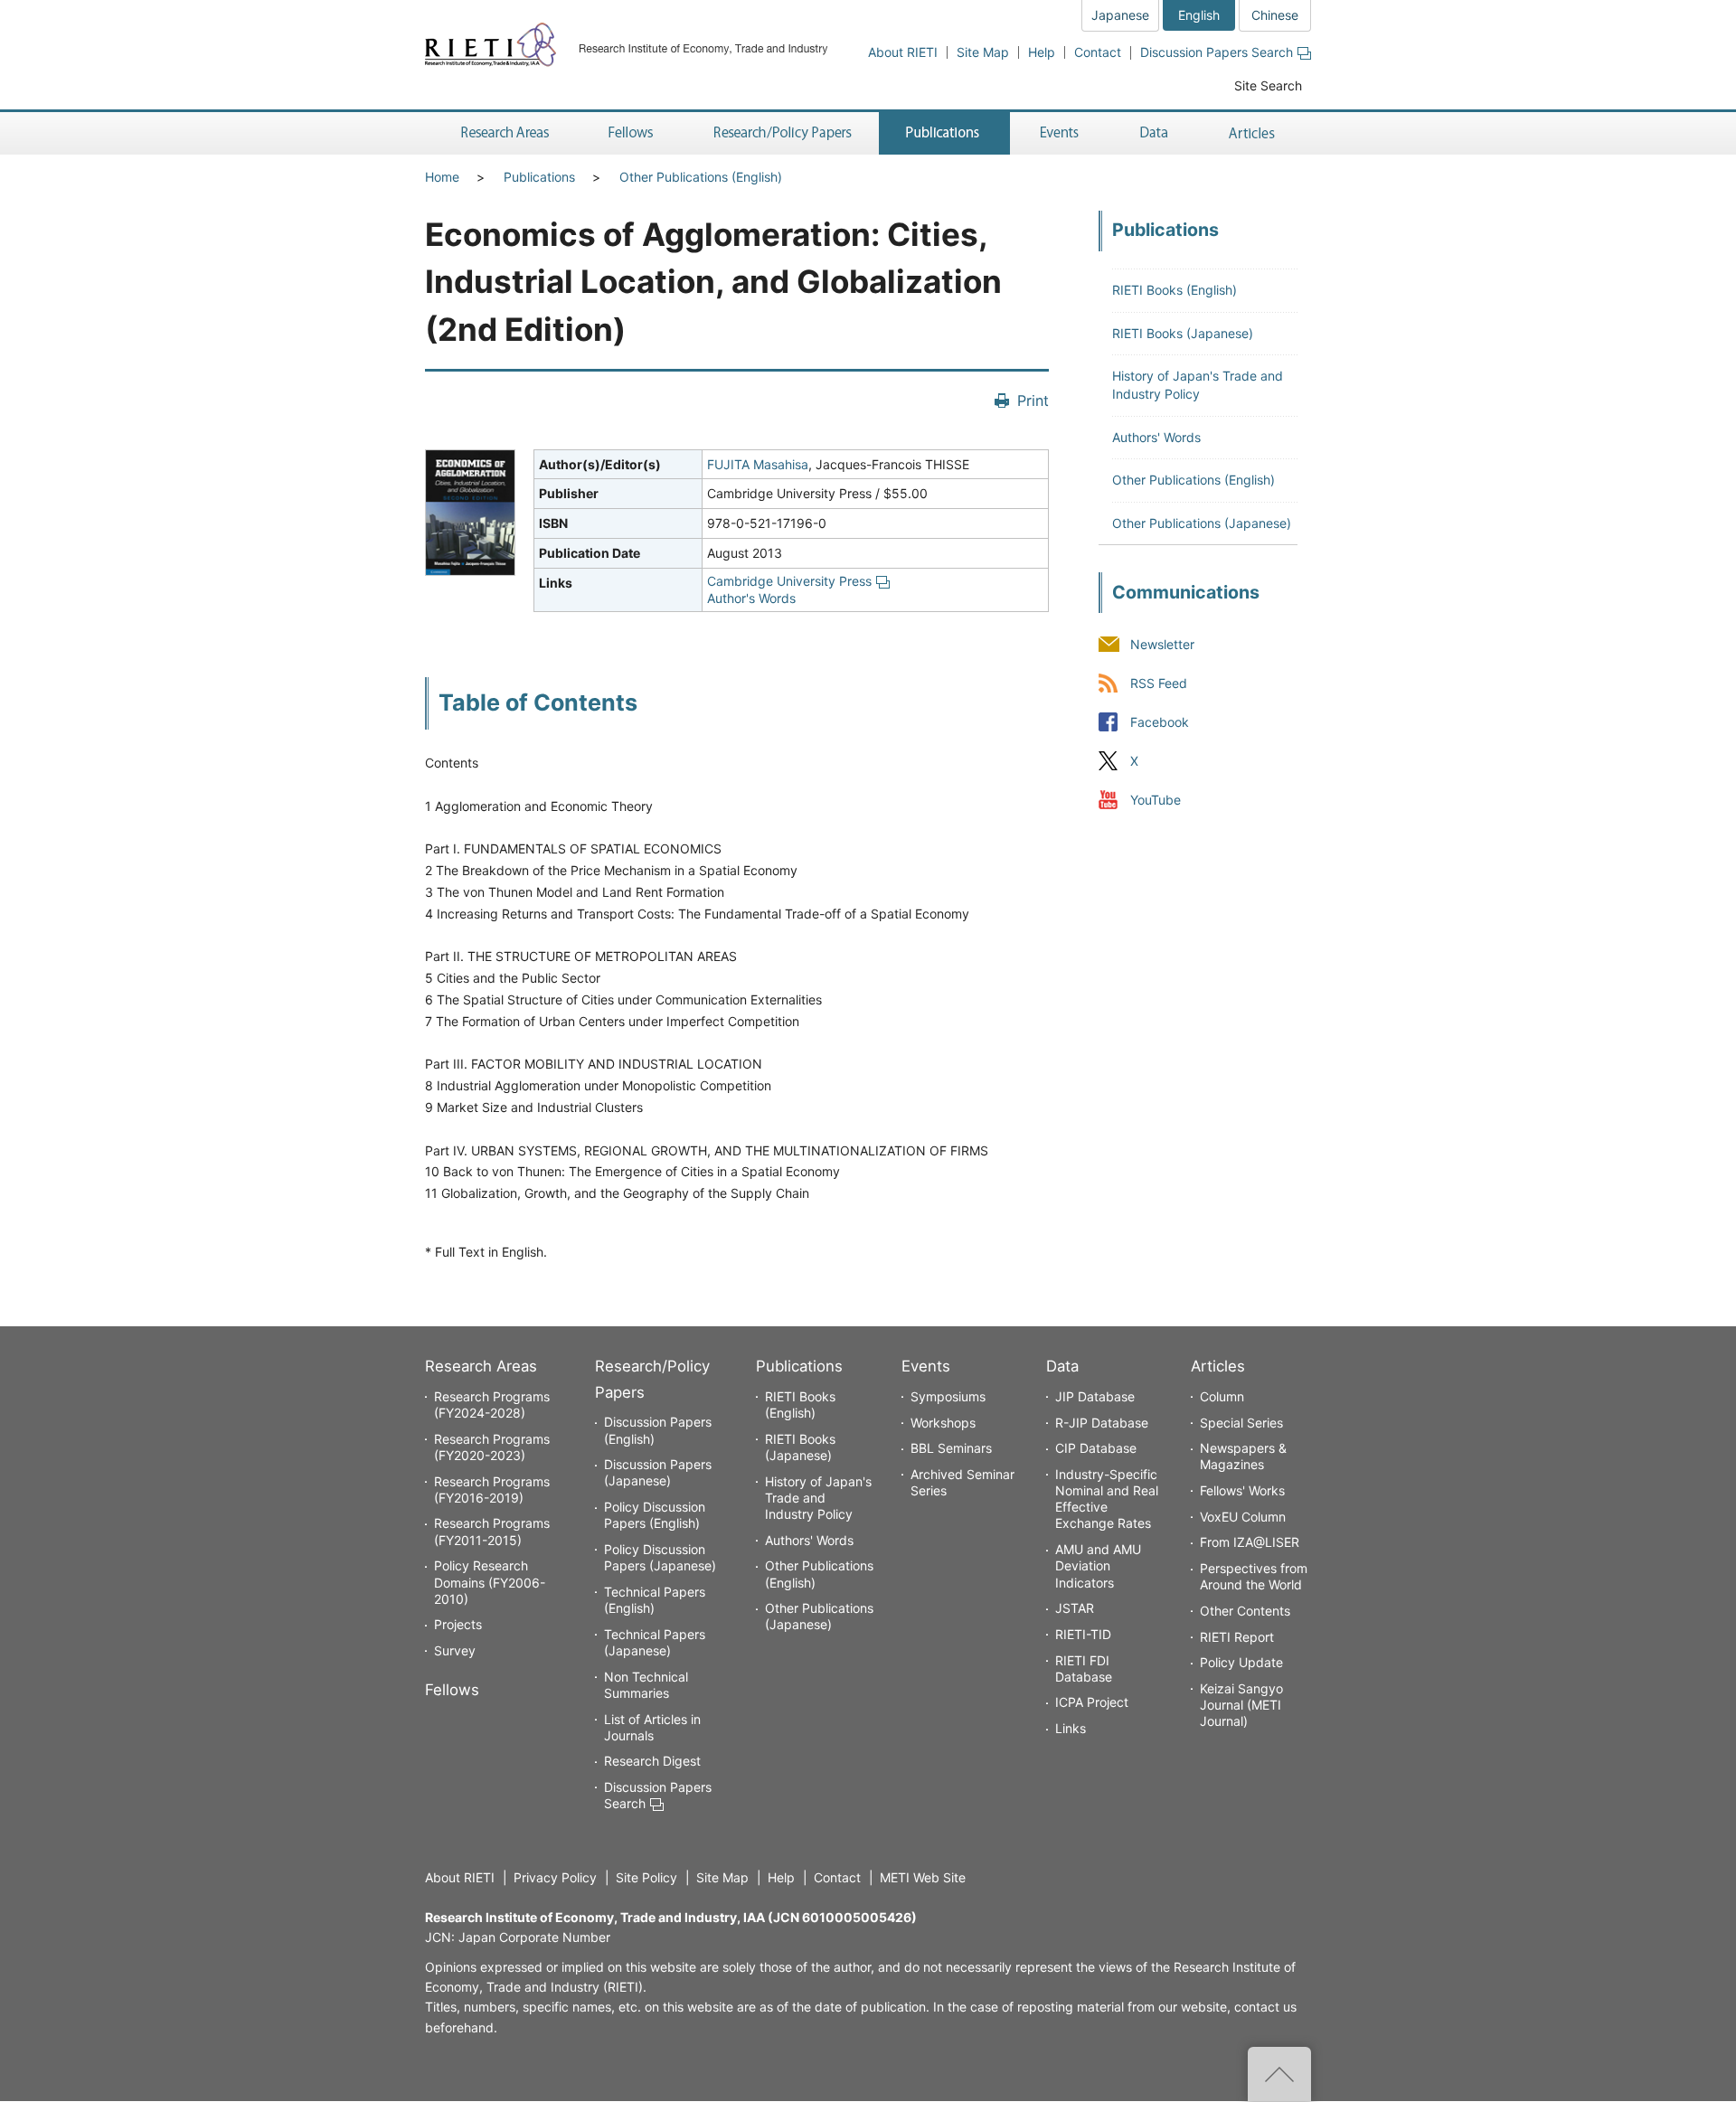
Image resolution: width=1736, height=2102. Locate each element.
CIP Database (1096, 1448)
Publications (539, 177)
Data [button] (1154, 133)
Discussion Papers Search (1217, 52)
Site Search (1268, 85)
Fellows (452, 1690)
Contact (1098, 52)
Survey (455, 1650)
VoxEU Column (1243, 1517)
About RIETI (903, 52)
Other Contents (1245, 1611)
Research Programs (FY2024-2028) (492, 1404)
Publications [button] (944, 133)
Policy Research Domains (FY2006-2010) (490, 1582)
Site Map (983, 52)
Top (1279, 2074)
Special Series (1241, 1423)
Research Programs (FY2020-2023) (492, 1447)
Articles (1218, 1366)
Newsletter (1162, 644)
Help (1042, 52)
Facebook (1160, 722)
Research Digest (652, 1761)
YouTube (1156, 801)
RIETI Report (1237, 1637)
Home (442, 177)
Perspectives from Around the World (1254, 1576)
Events (926, 1366)
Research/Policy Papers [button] (781, 133)
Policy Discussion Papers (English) (655, 1515)
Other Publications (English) (701, 177)
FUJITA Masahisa (758, 464)
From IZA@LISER (1250, 1542)
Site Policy (646, 1877)
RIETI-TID (1083, 1634)
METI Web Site (923, 1877)
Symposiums (948, 1396)
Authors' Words (1156, 437)
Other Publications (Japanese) (1202, 523)
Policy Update (1241, 1662)
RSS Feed (1159, 683)
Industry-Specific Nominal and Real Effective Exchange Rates (1107, 1499)
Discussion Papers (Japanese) (658, 1472)
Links (1071, 1728)
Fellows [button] (631, 133)
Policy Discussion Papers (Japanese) (660, 1557)
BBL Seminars (951, 1448)
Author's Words (751, 598)
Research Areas (481, 1366)
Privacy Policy (555, 1877)
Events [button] (1060, 133)
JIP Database (1095, 1396)
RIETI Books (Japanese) (1183, 333)
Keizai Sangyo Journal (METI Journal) (1241, 1705)
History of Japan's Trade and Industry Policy (818, 1498)
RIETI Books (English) (1175, 290)
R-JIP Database (1102, 1423)
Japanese (1120, 15)
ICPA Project (1092, 1702)
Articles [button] (1255, 133)
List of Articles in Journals (652, 1727)
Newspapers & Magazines (1243, 1456)
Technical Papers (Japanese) (655, 1642)
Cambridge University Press (789, 581)
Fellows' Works (1242, 1490)
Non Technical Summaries (646, 1685)
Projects (458, 1624)
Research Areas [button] (502, 133)
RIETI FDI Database (1084, 1668)
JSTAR (1075, 1608)
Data (1062, 1366)
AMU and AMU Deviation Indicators (1098, 1565)
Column (1222, 1396)
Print (1033, 401)
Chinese (1275, 15)
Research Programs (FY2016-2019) (492, 1489)
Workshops (943, 1423)
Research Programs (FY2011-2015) (492, 1531)
